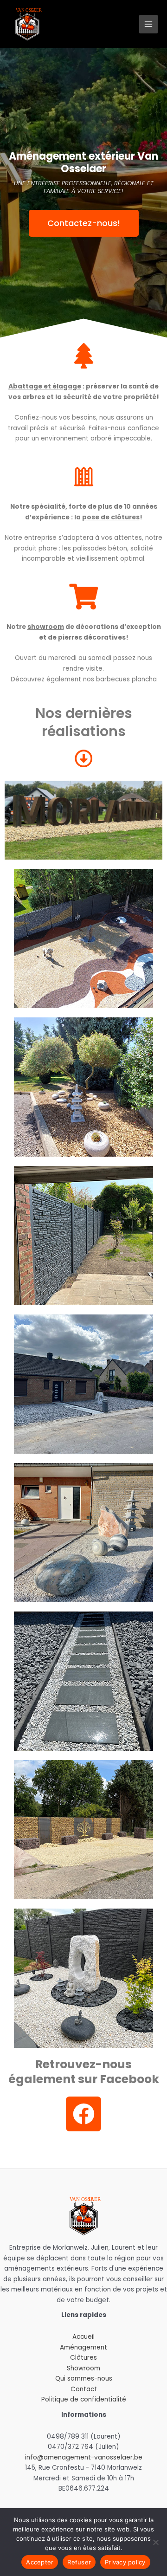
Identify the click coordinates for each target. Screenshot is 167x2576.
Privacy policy (125, 2562)
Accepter (40, 2562)
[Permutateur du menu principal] (149, 24)
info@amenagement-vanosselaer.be (84, 2457)
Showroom (83, 2368)
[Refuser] (155, 2542)
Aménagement (83, 2347)
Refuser (79, 2562)
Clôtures (83, 2358)
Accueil (83, 2337)
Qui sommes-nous (84, 2379)
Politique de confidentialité (84, 2399)
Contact (84, 2389)
